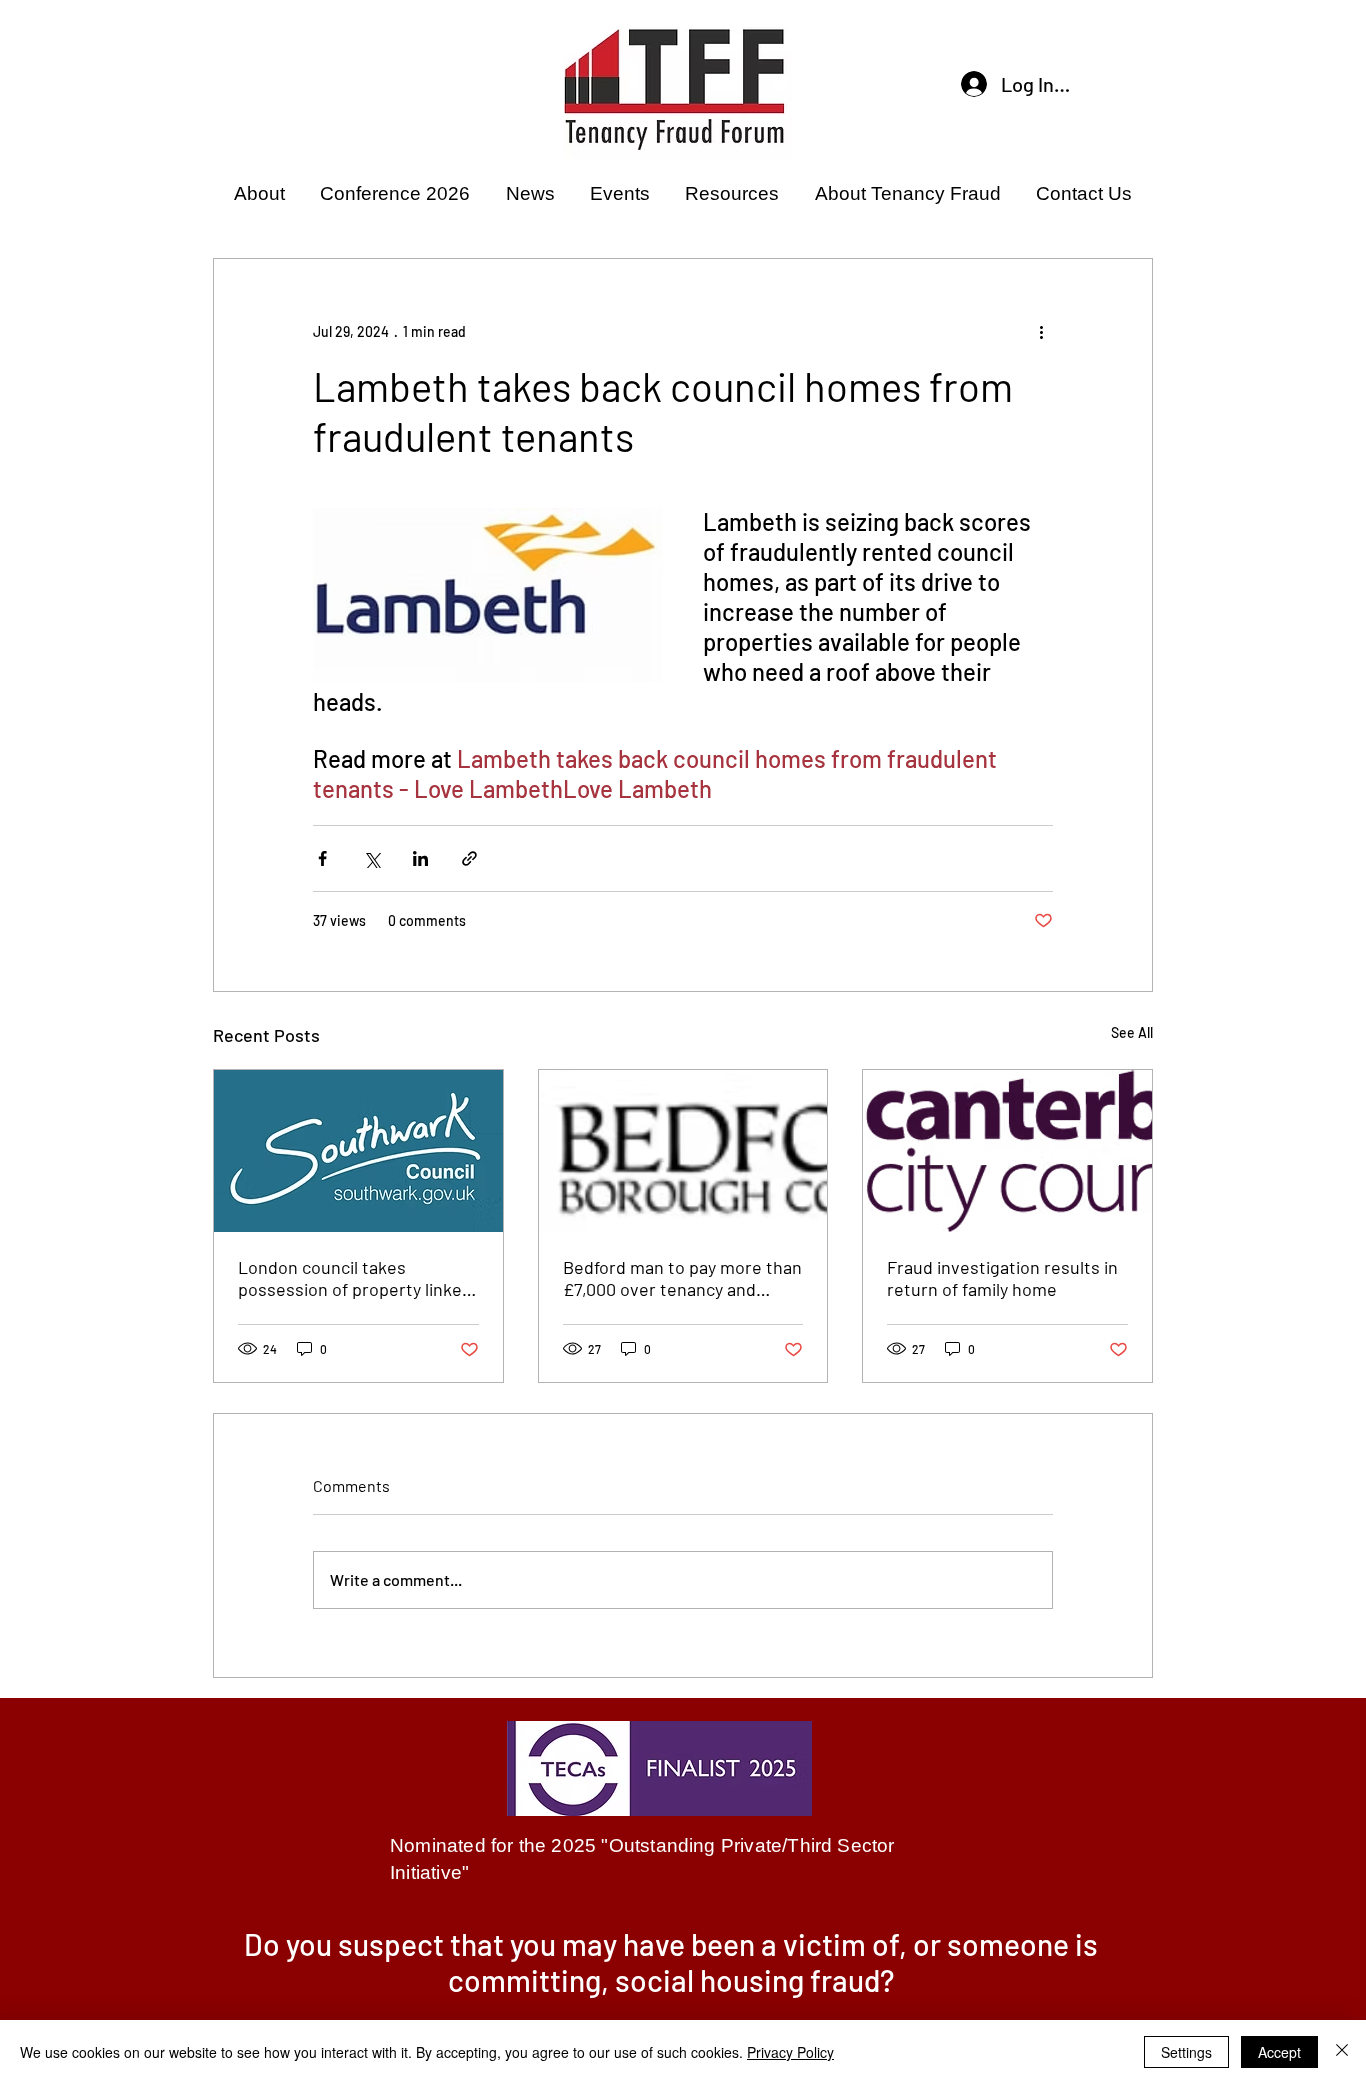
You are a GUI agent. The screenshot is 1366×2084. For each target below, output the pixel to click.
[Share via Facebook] (322, 858)
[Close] (1342, 2052)
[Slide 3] (708, 2000)
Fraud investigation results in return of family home (1002, 1278)
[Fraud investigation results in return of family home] (1007, 1151)
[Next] (1104, 1970)
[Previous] (261, 1970)
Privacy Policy (790, 2052)
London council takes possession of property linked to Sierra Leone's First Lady (355, 1278)
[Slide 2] (683, 2000)
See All (1132, 1032)
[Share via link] (469, 858)
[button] (259, 194)
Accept (1279, 2052)
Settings (1186, 2052)
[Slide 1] (658, 2000)
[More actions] (1041, 331)
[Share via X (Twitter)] (371, 858)
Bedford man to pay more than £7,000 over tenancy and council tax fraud (682, 1278)
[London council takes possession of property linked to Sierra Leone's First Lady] (358, 1151)
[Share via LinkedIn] (420, 858)
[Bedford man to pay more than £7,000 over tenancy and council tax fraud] (683, 1151)
